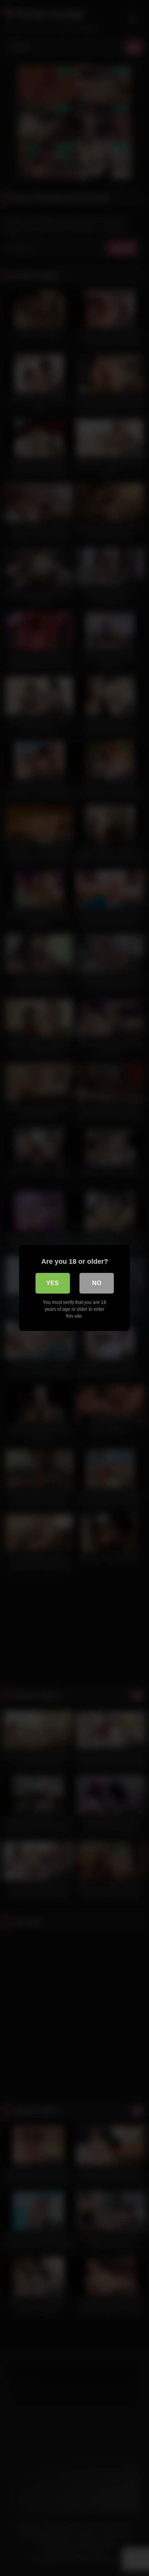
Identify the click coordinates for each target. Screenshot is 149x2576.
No (97, 1283)
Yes (53, 1283)
